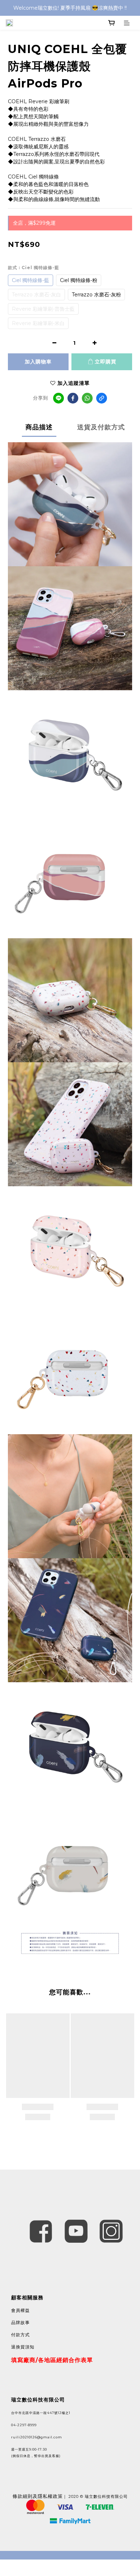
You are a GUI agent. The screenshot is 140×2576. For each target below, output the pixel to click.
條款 (18, 2496)
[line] (59, 398)
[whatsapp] (87, 398)
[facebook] (73, 398)
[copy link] (102, 398)
